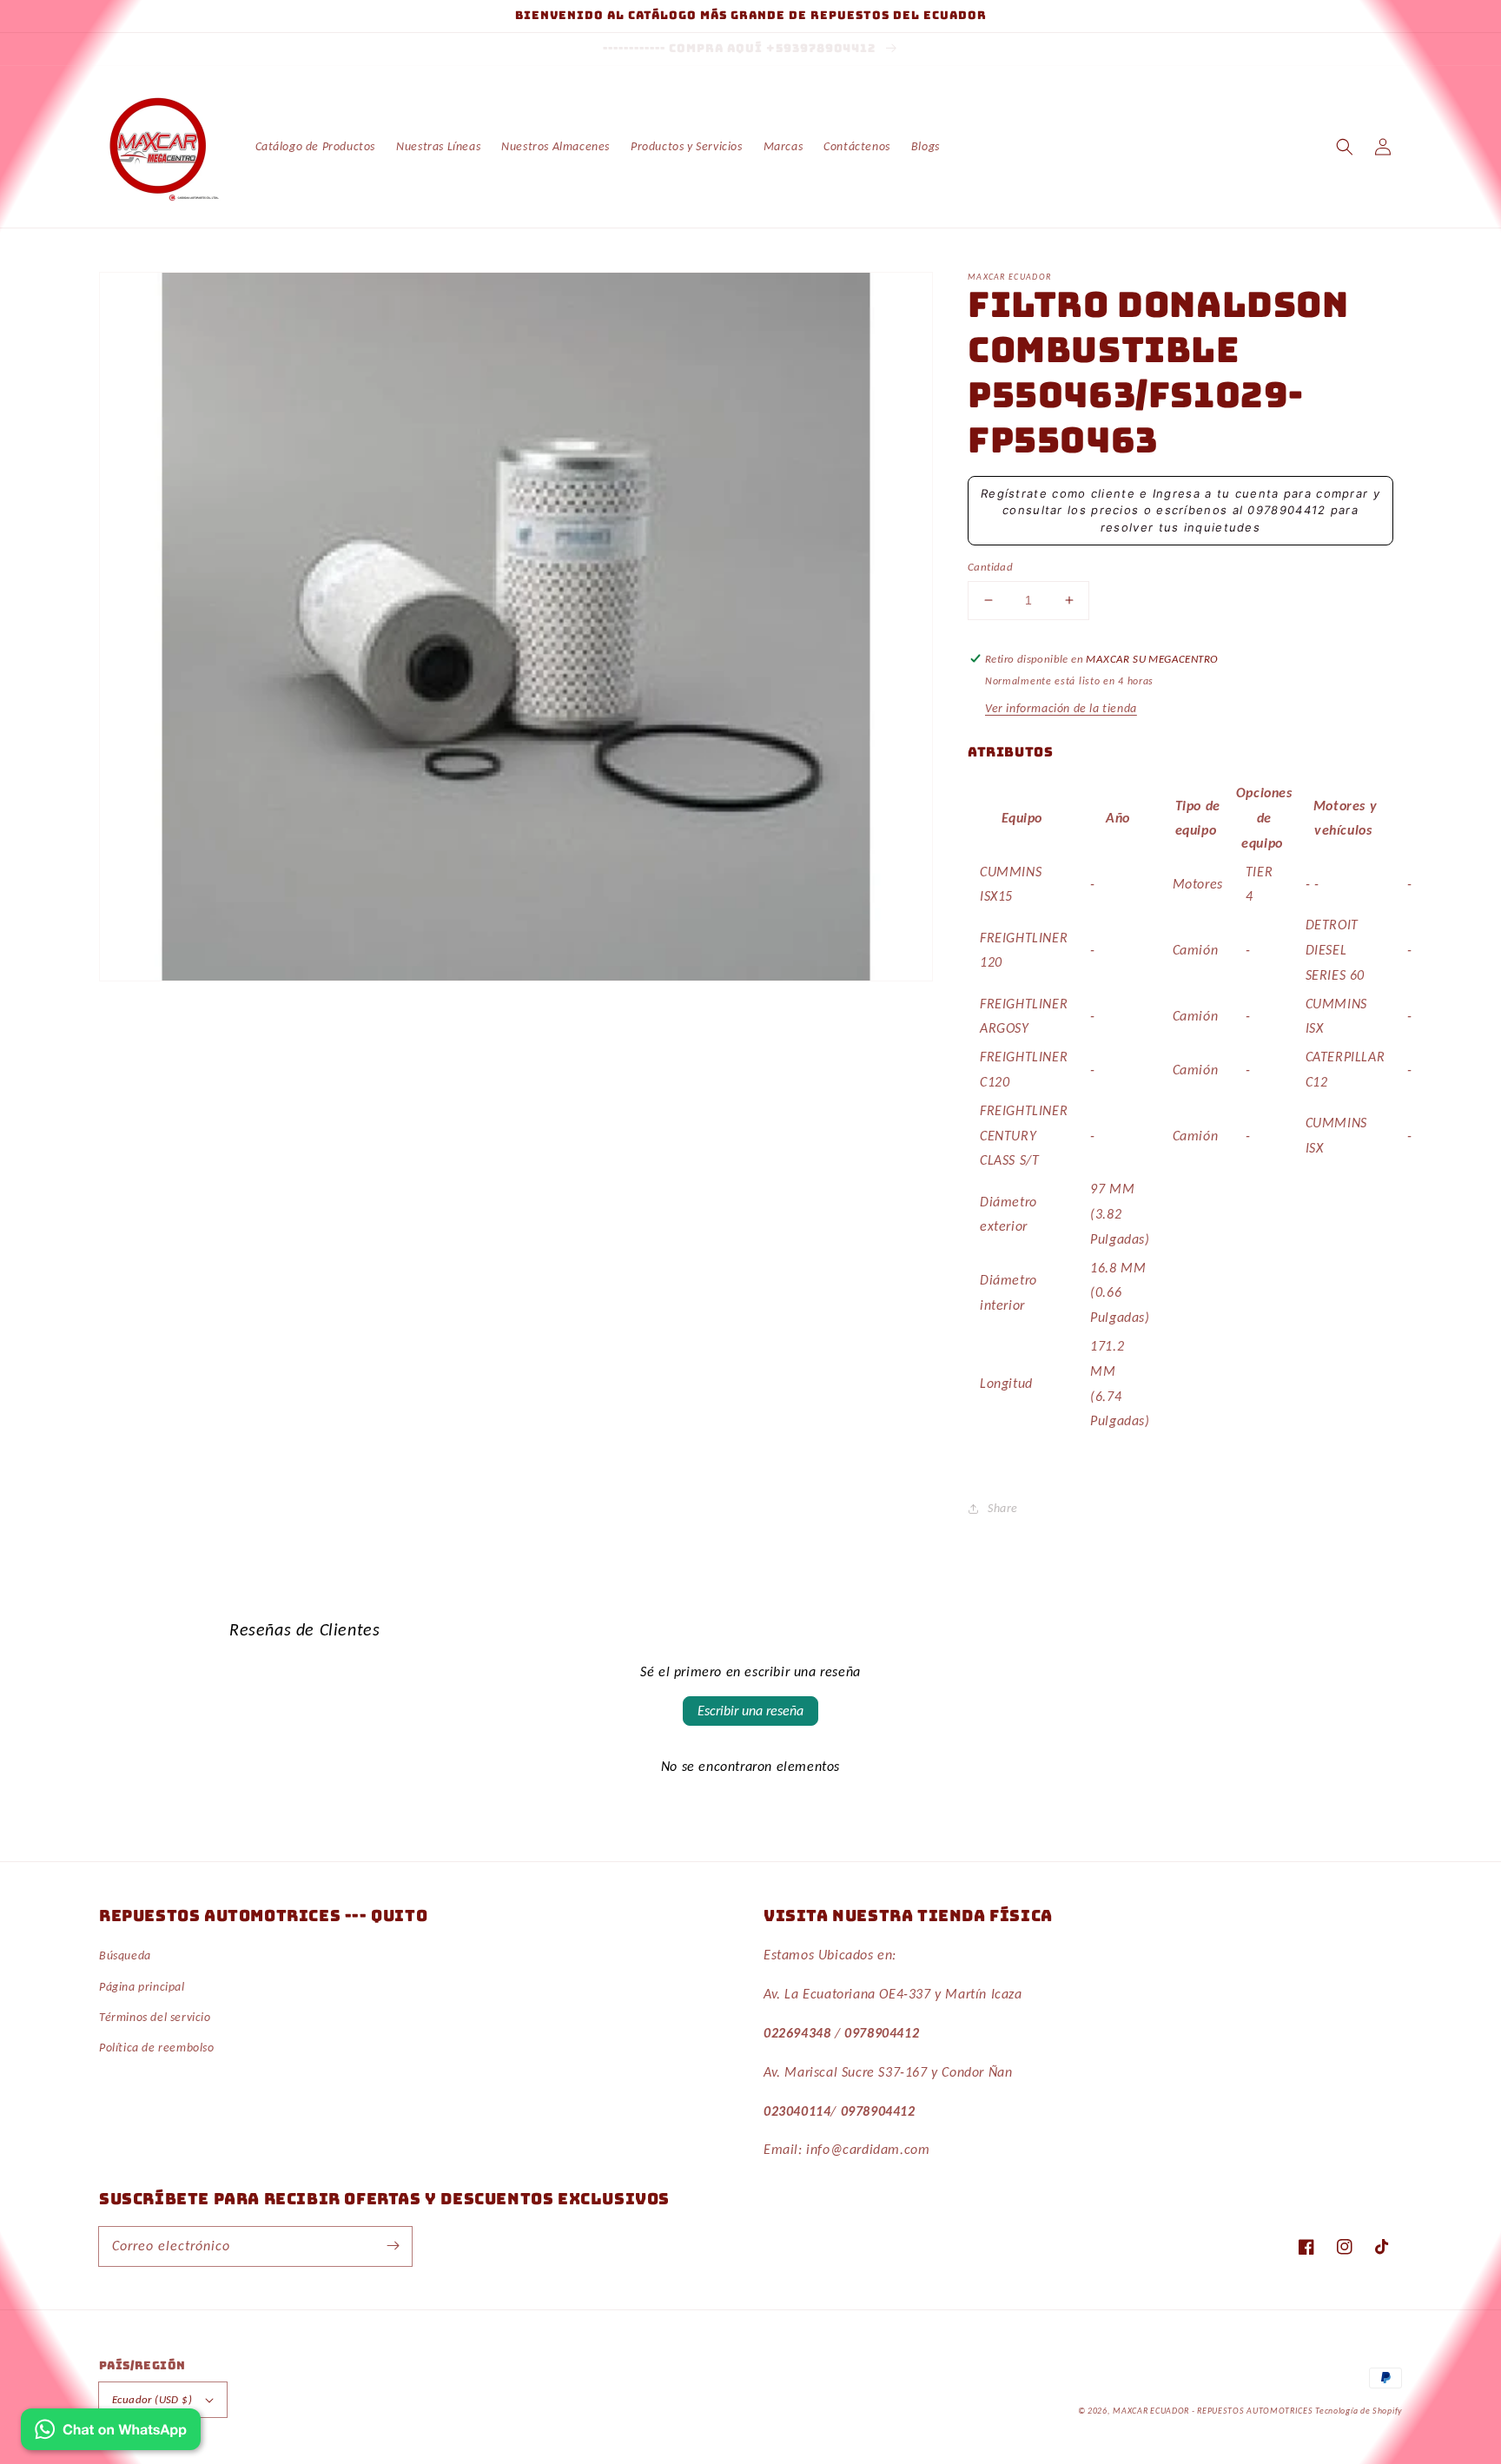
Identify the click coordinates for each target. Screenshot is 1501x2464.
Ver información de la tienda (1061, 708)
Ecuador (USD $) (152, 2399)
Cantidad (990, 567)
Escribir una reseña (750, 1711)
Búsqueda (125, 1955)
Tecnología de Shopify (1359, 2411)
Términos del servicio (155, 2017)
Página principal (142, 1987)
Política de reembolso (157, 2048)
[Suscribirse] (393, 2246)
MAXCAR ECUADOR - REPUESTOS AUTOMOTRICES (1214, 2411)
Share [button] (1003, 1508)
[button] (1345, 147)
